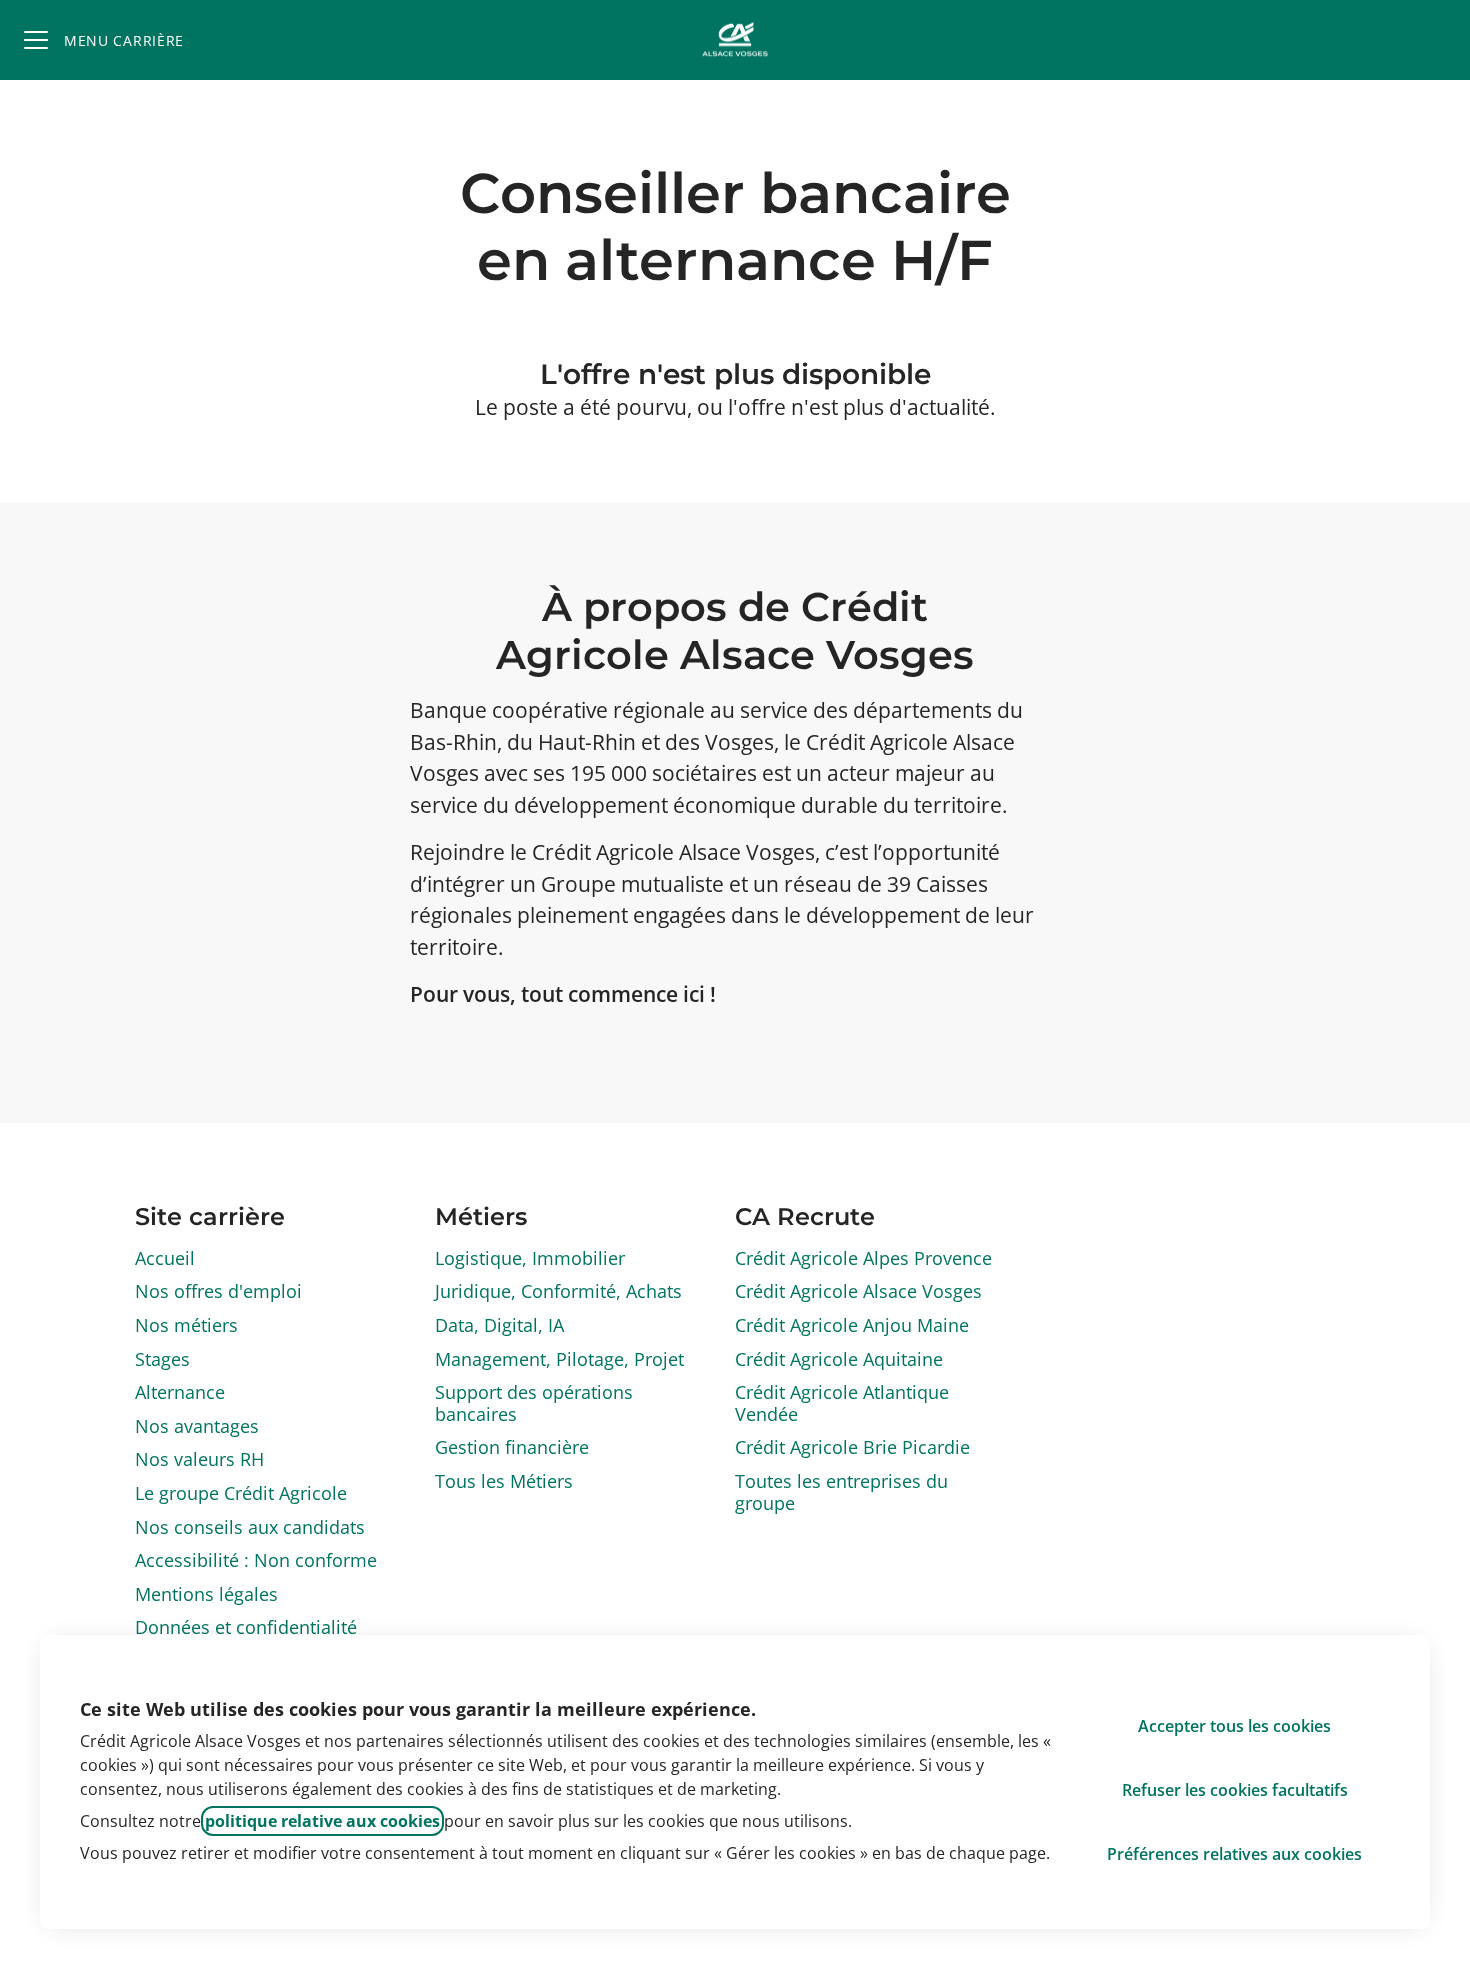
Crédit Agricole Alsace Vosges (858, 1291)
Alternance (180, 1392)
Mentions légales (206, 1594)
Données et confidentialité (246, 1627)
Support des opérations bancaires (534, 1403)
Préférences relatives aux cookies (1234, 1854)
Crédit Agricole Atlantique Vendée (842, 1403)
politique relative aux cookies (322, 1821)
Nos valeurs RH (199, 1459)
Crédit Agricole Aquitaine (839, 1359)
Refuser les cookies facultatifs (1235, 1790)
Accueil (165, 1258)
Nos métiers (186, 1325)
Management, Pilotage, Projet (559, 1359)
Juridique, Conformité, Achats (558, 1291)
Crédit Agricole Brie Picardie (852, 1447)
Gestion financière (512, 1447)
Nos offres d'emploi (218, 1291)
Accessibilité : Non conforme (256, 1560)
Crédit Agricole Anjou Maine (852, 1325)
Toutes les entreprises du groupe (841, 1492)
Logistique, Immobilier (530, 1258)
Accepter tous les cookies (1234, 1726)
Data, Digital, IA (499, 1325)
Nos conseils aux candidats (250, 1527)
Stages (162, 1359)
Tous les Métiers (504, 1481)
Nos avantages (197, 1426)
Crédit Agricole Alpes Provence (863, 1258)
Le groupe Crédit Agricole (241, 1493)
